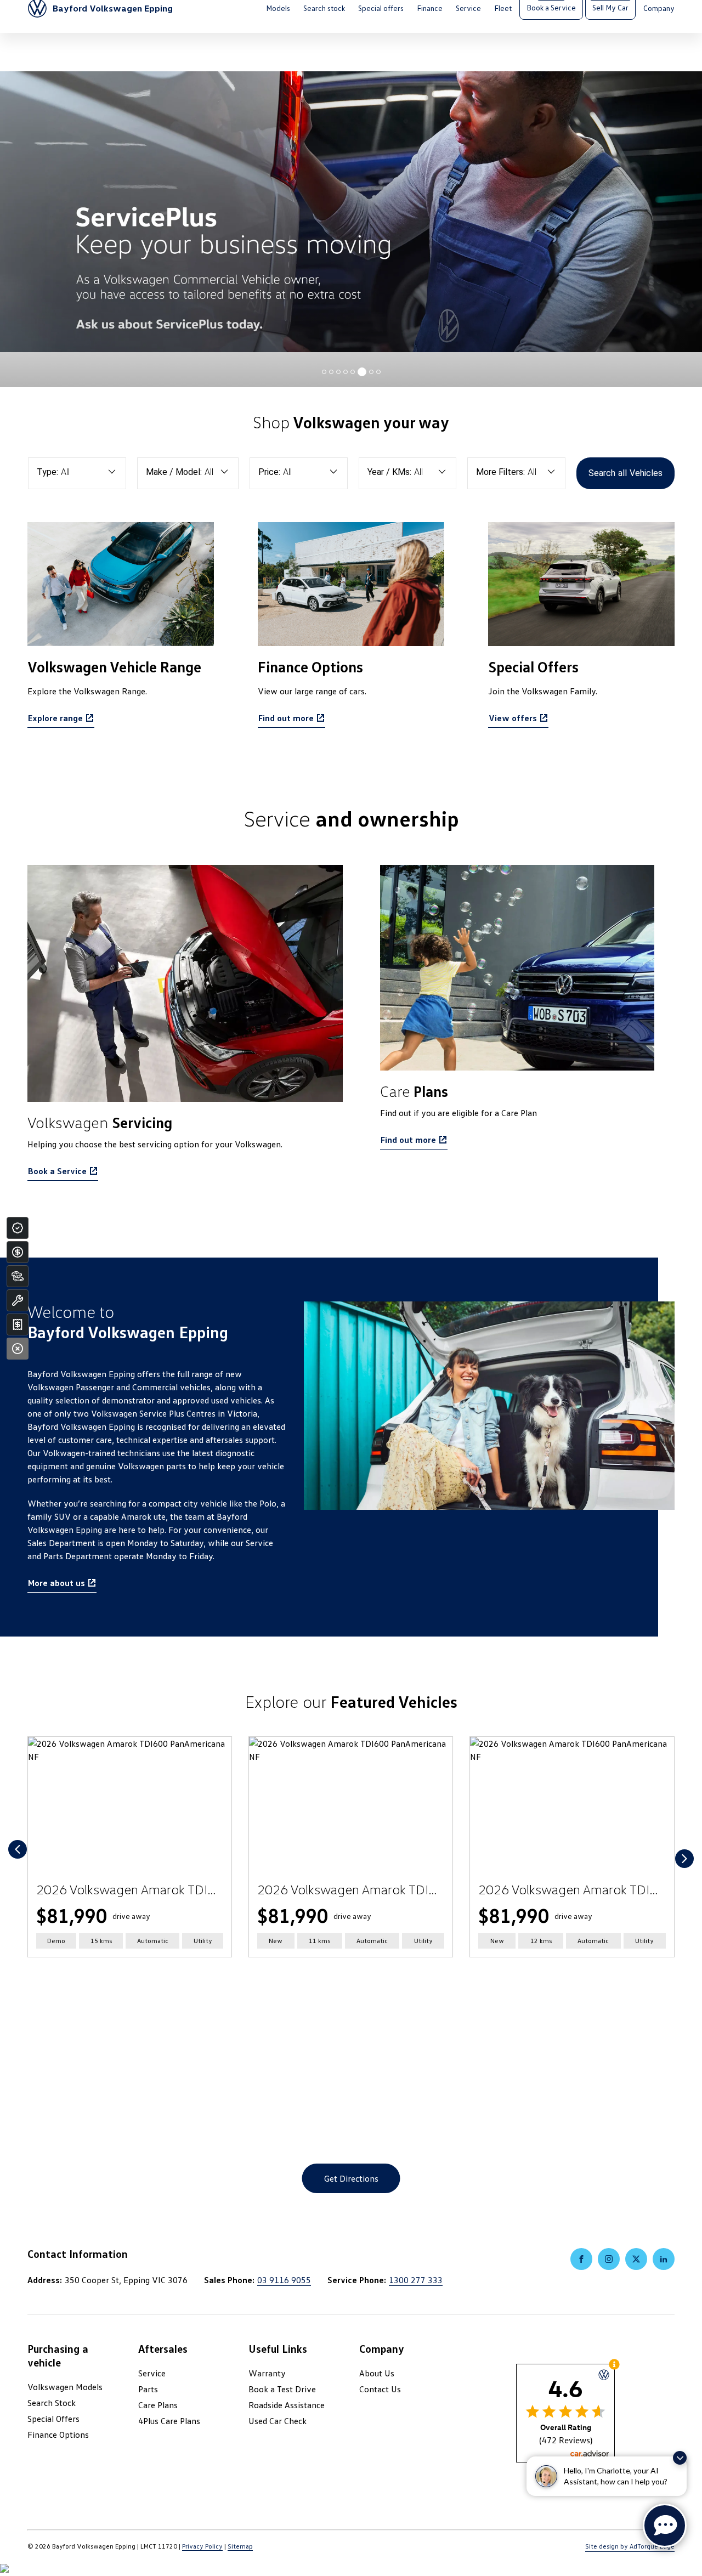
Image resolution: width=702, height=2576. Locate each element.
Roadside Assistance (287, 2405)
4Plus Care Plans (169, 2421)
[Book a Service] (18, 1300)
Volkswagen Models (65, 2387)
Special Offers (53, 2419)
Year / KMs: (389, 472)
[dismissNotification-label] (680, 2458)
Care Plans (158, 2405)
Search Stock (52, 2403)
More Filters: (500, 472)
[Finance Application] (18, 1252)
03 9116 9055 (284, 2280)
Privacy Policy (202, 2546)
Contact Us (380, 2389)
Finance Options (58, 2435)
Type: (47, 472)
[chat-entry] (665, 2526)
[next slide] (684, 1859)
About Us (377, 2373)
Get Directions (351, 2178)
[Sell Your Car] (18, 1324)
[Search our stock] (18, 1276)
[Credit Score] (18, 1228)
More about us (56, 1583)
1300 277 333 (416, 2280)
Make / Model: (174, 472)
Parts (148, 2389)
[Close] (18, 1349)
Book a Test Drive (282, 2389)
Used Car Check (278, 2421)
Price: (269, 472)
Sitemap (240, 2546)
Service (152, 2373)
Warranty (267, 2373)
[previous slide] (18, 1849)
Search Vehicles (625, 473)
